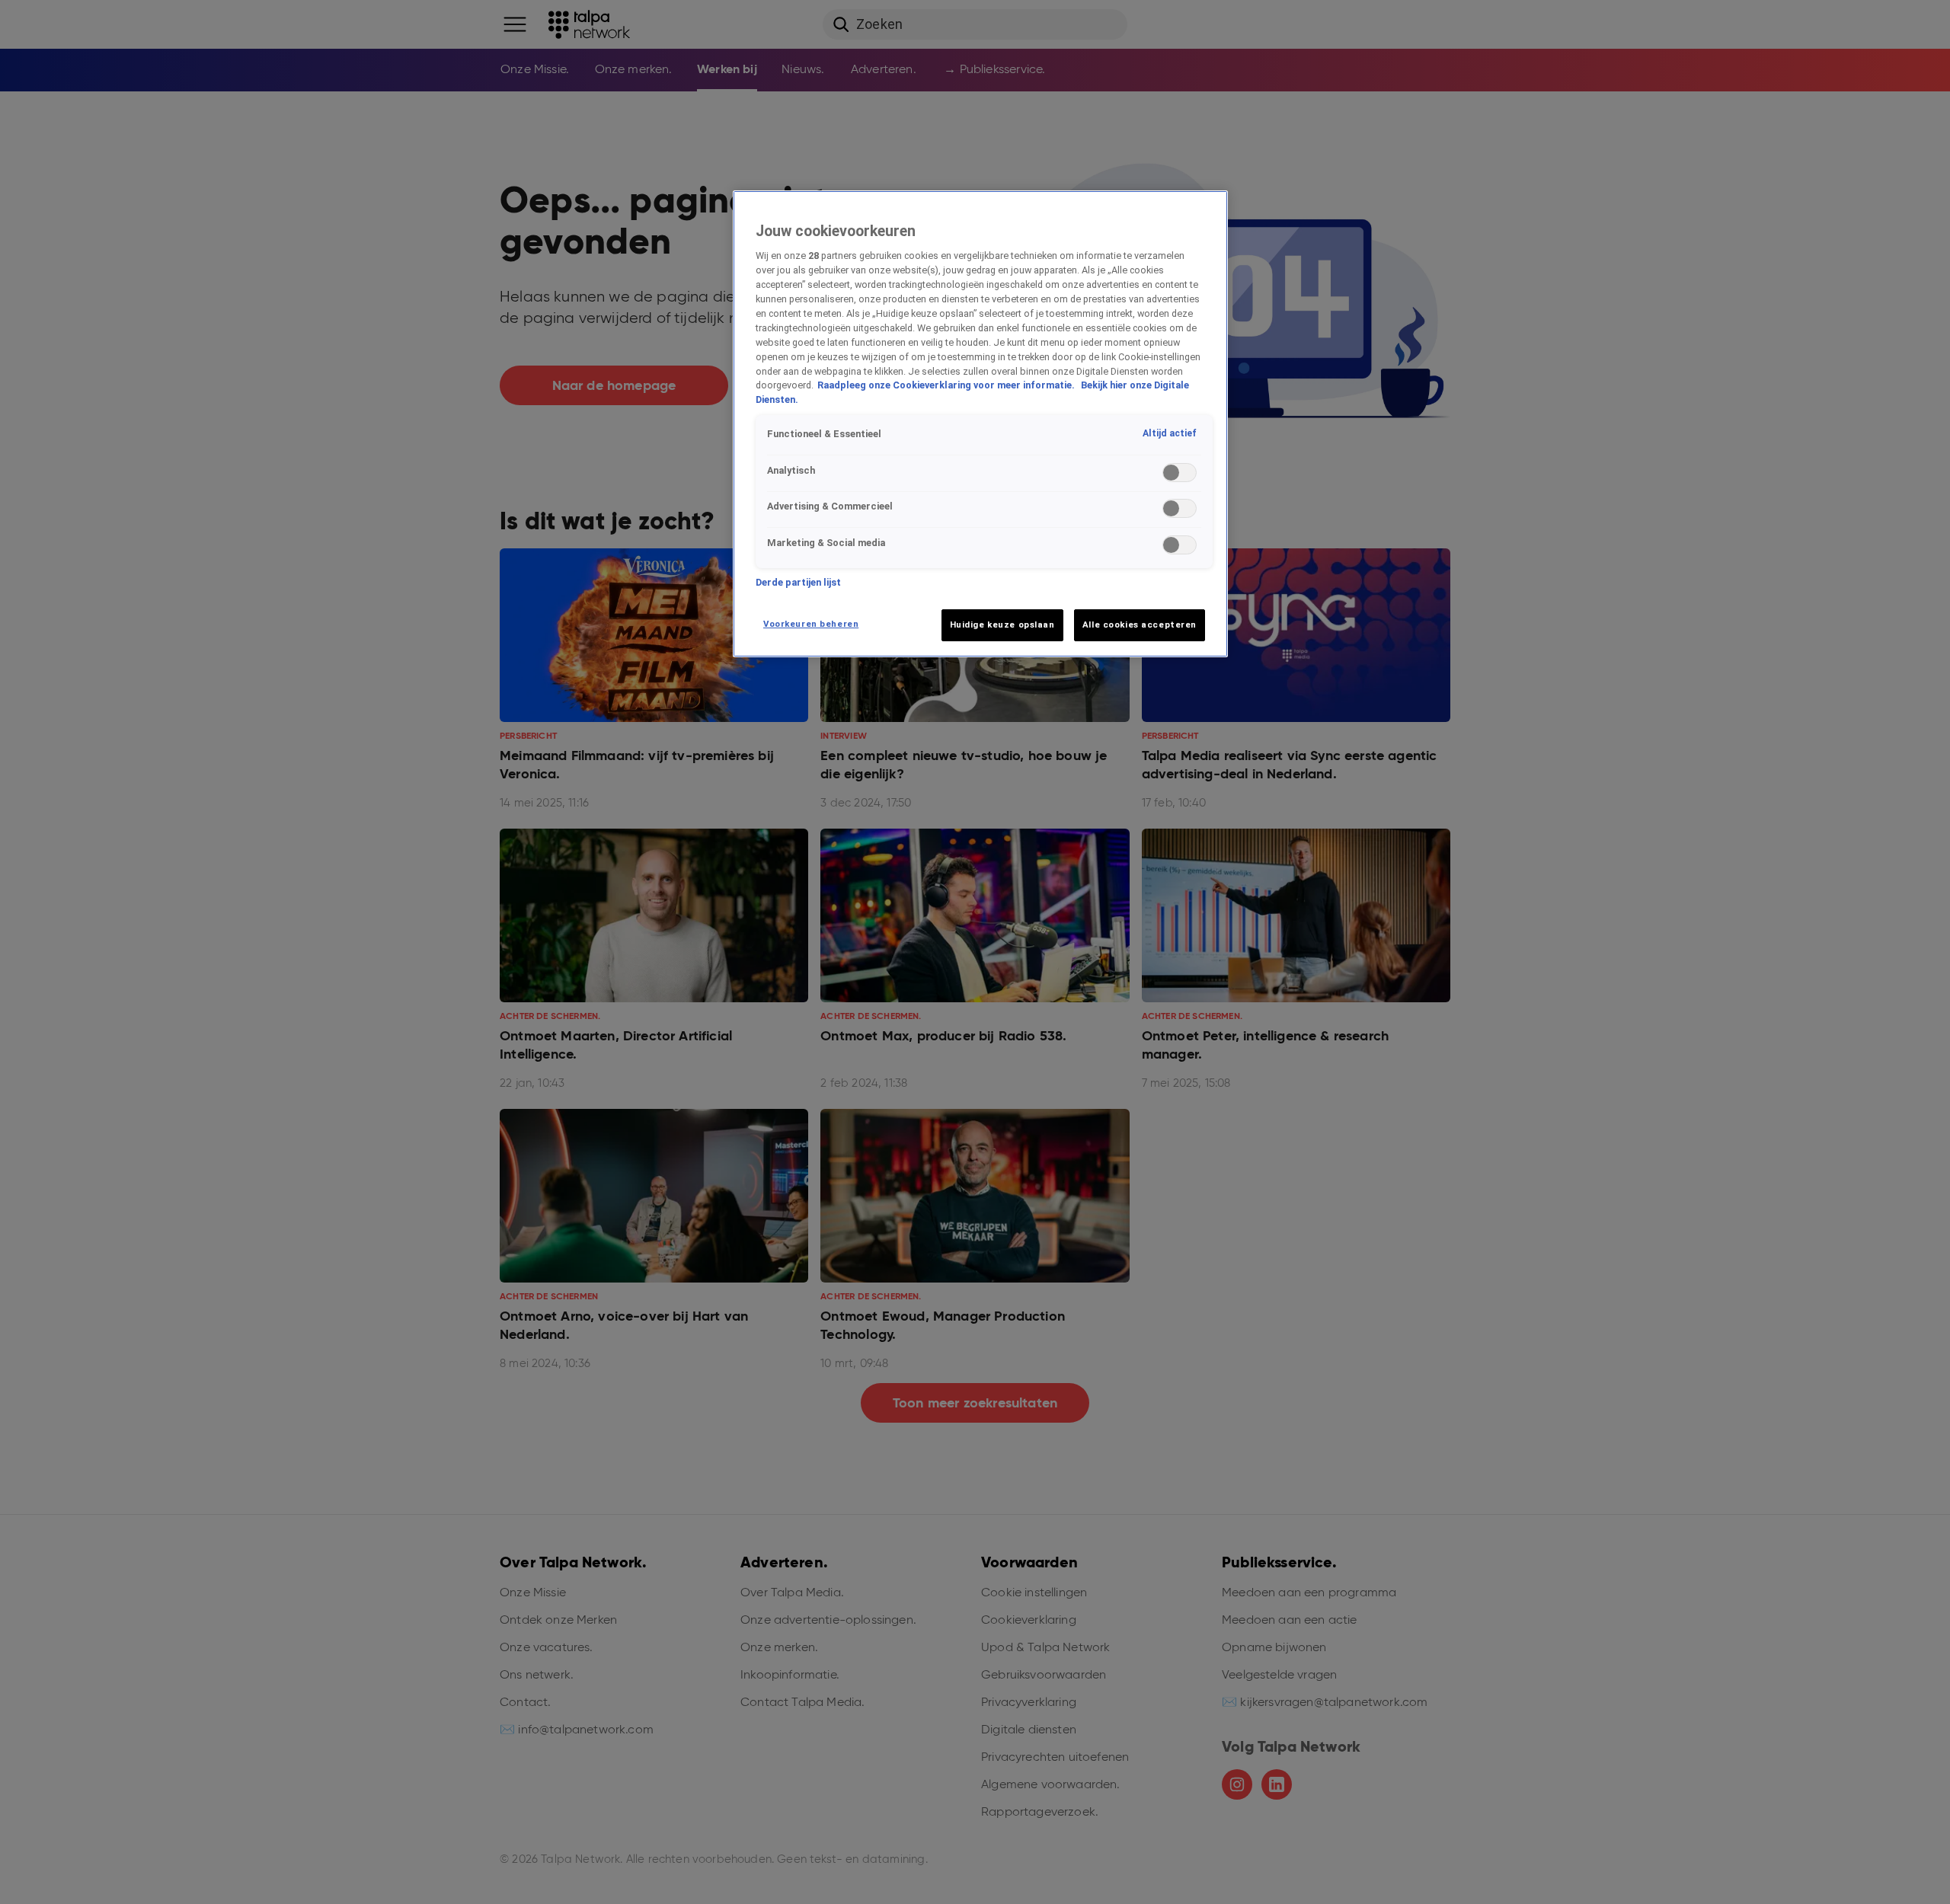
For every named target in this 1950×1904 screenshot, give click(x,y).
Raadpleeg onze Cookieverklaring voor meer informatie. (947, 385)
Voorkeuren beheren (811, 624)
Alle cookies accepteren (1140, 625)
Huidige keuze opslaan (1002, 625)
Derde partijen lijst (798, 582)
